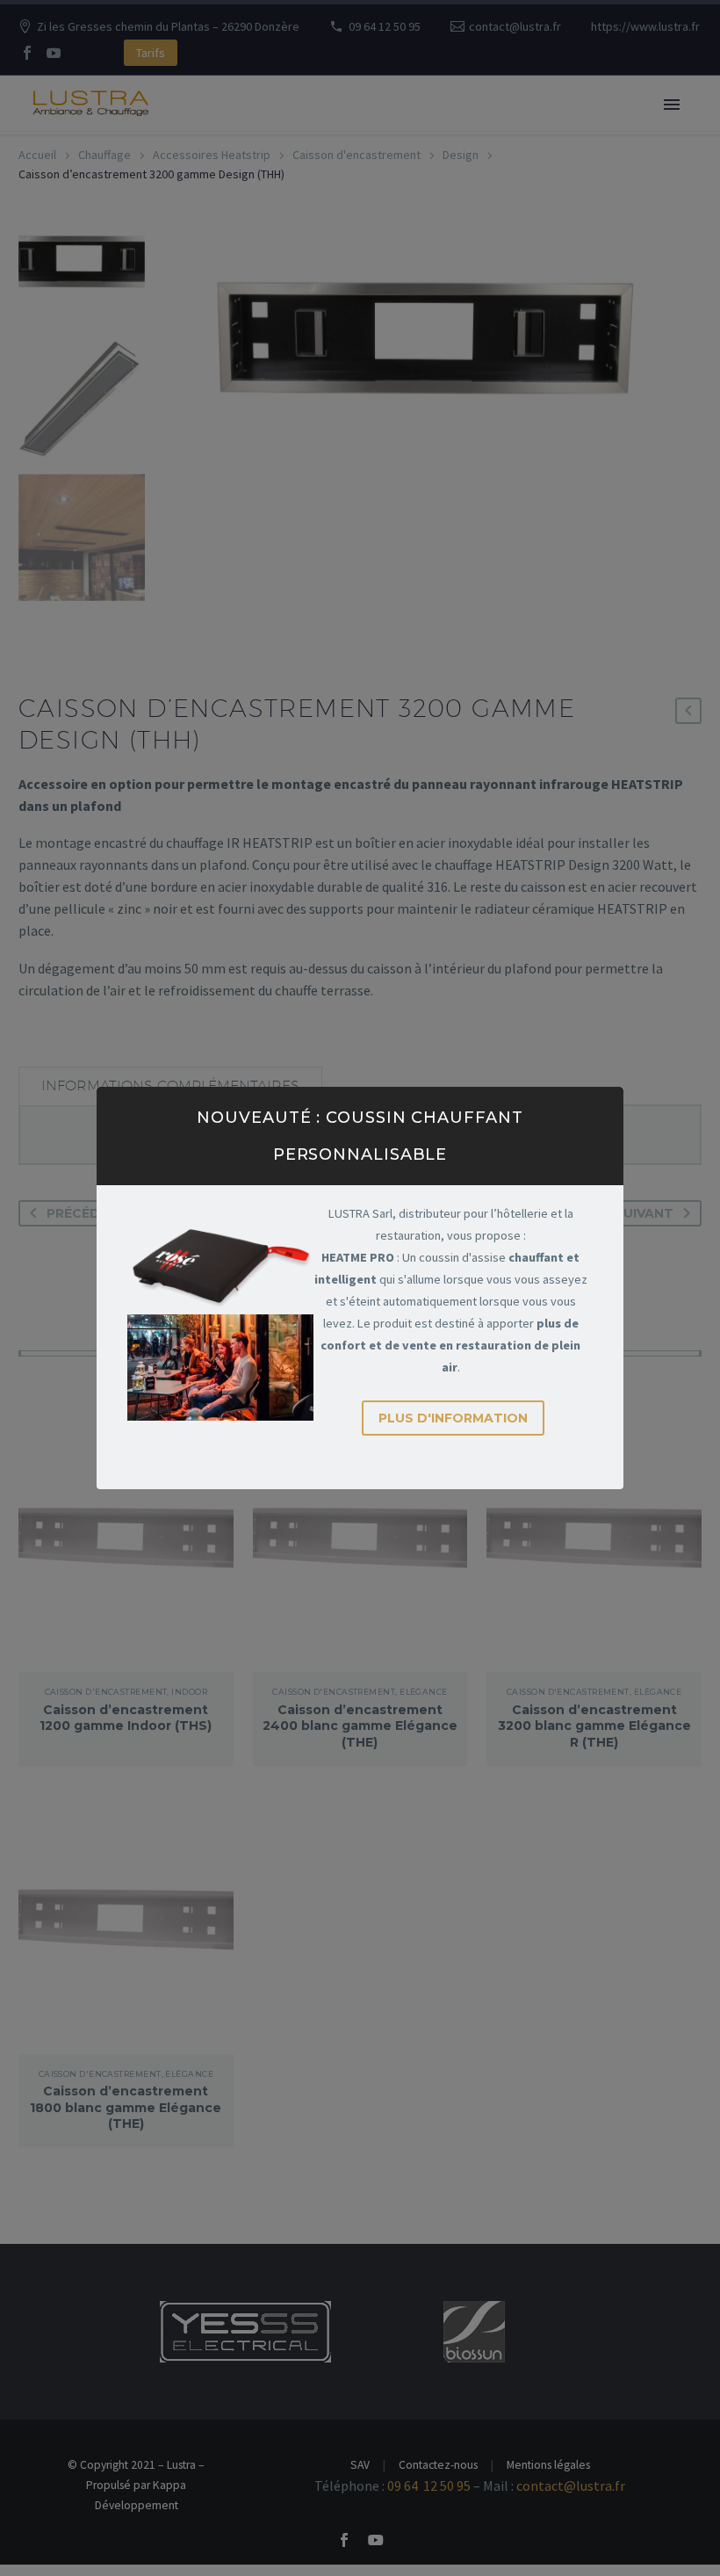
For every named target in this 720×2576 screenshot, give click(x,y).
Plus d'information (453, 1418)
